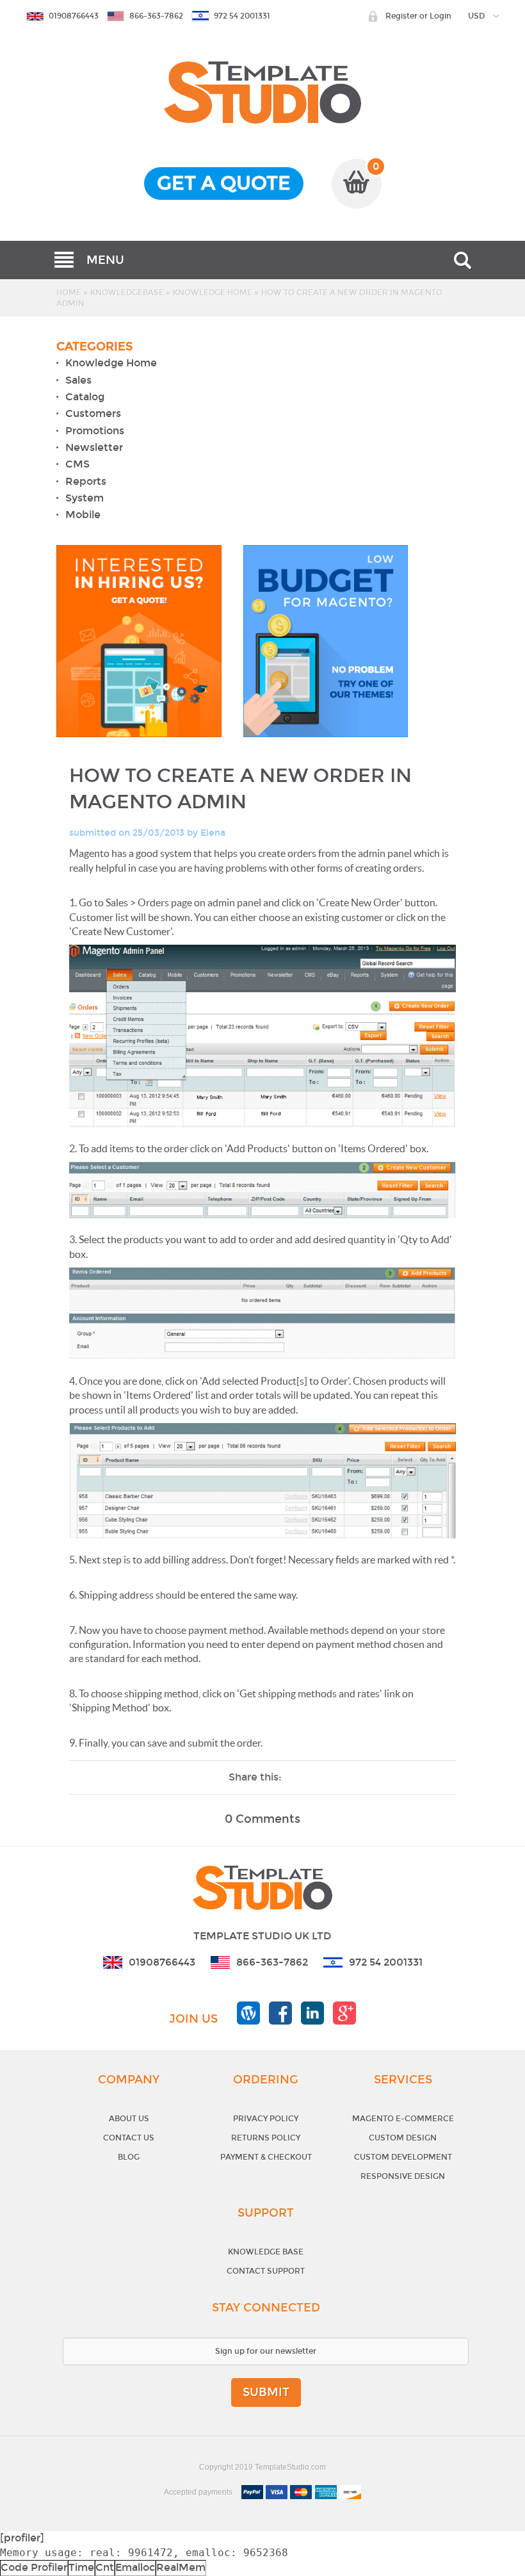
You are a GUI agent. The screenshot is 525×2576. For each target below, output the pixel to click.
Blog (129, 2157)
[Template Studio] (262, 68)
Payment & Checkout (266, 2157)
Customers (93, 414)
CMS (77, 465)
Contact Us (129, 2138)
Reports (86, 481)
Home (69, 293)
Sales (78, 380)
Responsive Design (403, 2176)
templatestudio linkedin (312, 2013)
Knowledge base (266, 2252)
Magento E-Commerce (403, 2119)
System (85, 498)
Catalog (85, 397)
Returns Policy (266, 2138)
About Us (129, 2119)
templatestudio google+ (344, 2013)
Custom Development (403, 2157)
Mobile (83, 515)
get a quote (224, 183)
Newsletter (94, 447)
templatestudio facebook (280, 2013)
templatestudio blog (248, 2013)
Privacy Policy (266, 2119)
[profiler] (22, 2538)
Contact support (266, 2271)
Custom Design (403, 2138)
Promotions (95, 431)
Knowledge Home (213, 293)
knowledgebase (127, 293)
